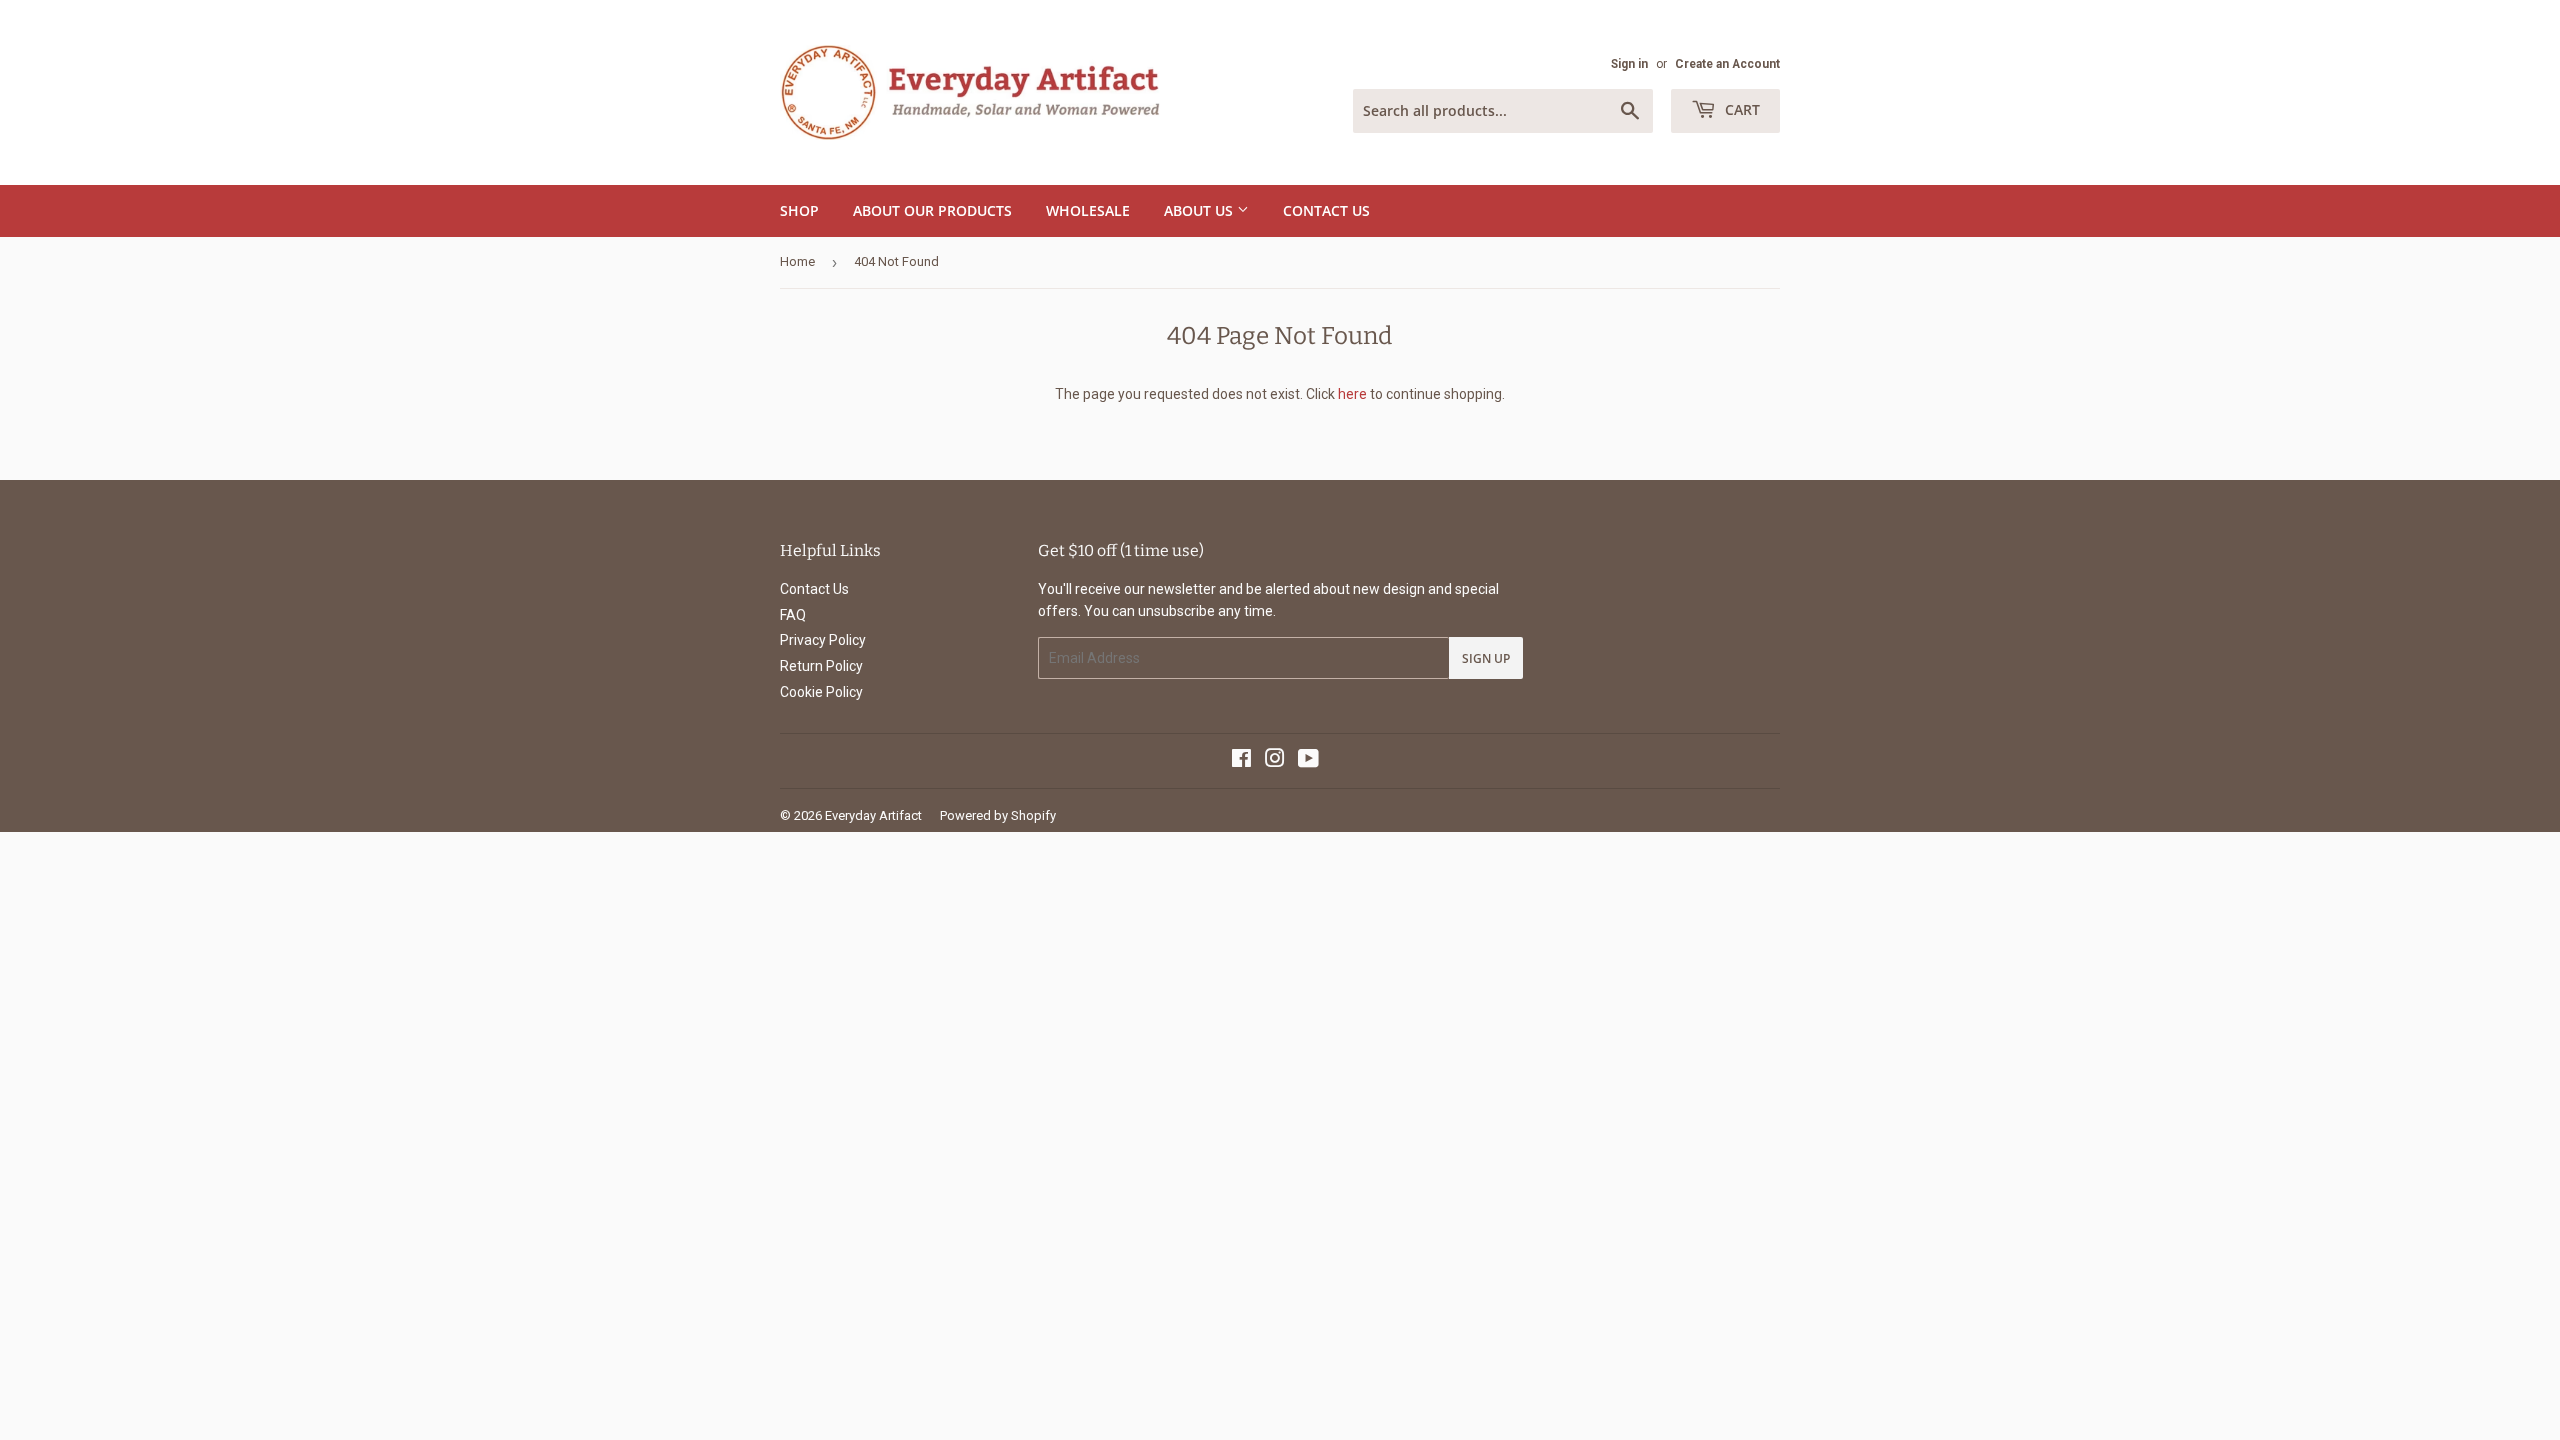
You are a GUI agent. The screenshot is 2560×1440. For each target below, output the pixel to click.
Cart (1740, 109)
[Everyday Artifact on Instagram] (1275, 761)
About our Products (932, 210)
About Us (1200, 210)
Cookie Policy (821, 692)
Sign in (1629, 64)
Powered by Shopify (998, 815)
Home (797, 261)
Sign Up (1486, 658)
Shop (799, 210)
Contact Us (1326, 210)
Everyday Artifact (873, 815)
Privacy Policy (823, 640)
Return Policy (821, 666)
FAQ (793, 615)
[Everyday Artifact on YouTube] (1308, 761)
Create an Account (1727, 64)
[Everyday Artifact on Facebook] (1241, 761)
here (1352, 394)
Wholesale (1088, 210)
